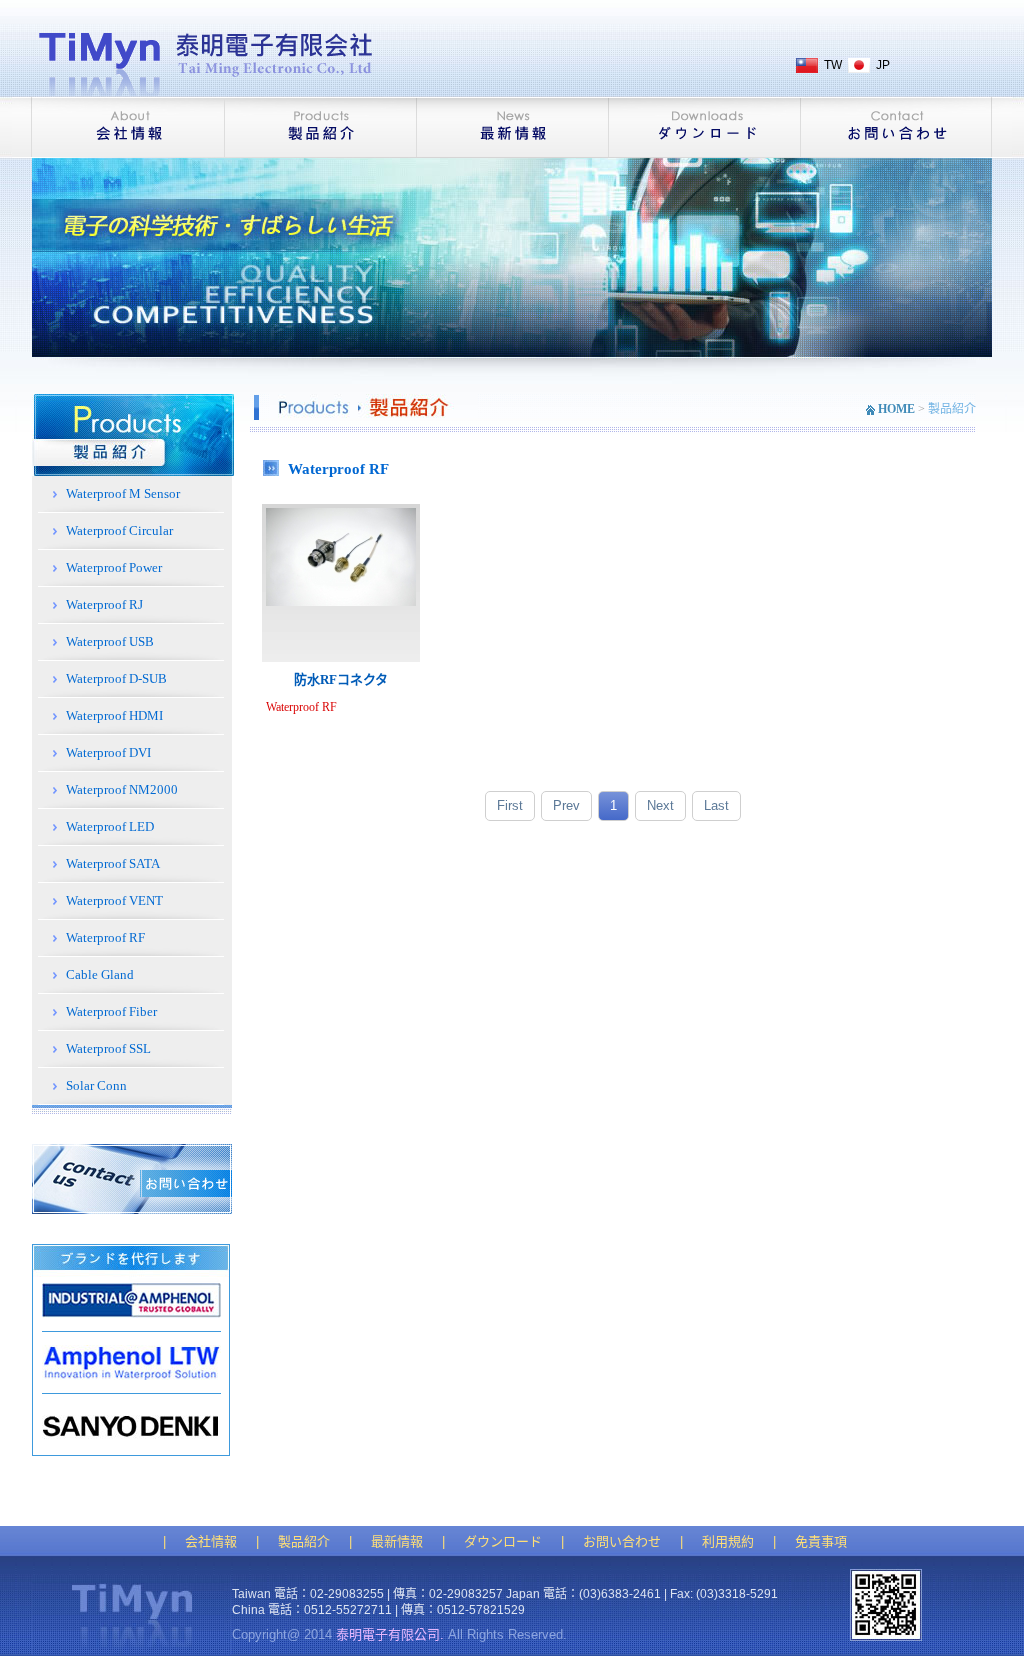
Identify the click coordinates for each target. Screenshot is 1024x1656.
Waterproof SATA (113, 863)
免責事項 (821, 1541)
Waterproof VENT (114, 900)
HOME (896, 409)
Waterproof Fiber (111, 1011)
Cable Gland (100, 974)
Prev (566, 805)
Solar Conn (96, 1085)
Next (660, 805)
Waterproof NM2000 (122, 789)
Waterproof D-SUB (116, 678)
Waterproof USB (110, 641)
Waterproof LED (110, 826)
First (510, 805)
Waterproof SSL (108, 1048)
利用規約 (728, 1541)
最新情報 (397, 1541)
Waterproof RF (105, 937)
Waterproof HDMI (114, 715)
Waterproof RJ (104, 604)
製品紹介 (304, 1541)
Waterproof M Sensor (123, 493)
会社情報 (211, 1541)
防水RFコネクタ (341, 679)
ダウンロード (503, 1541)
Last (716, 805)
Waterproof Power (114, 567)
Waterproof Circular (119, 530)
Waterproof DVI (108, 752)
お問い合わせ (622, 1541)
